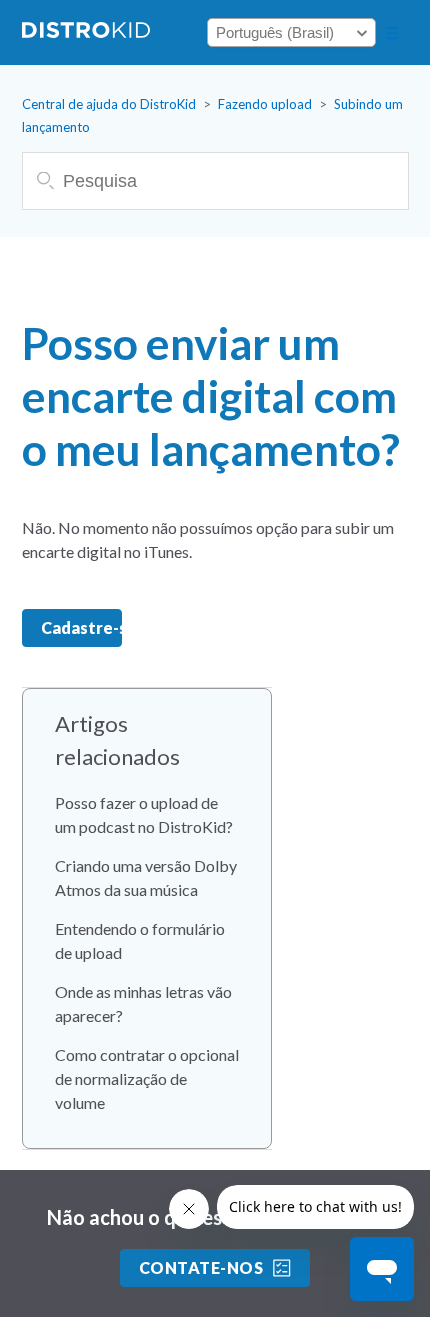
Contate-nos (201, 1267)
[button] (392, 33)
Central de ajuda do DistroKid (109, 104)
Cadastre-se (81, 627)
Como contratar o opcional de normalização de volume (147, 1078)
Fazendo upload (265, 104)
